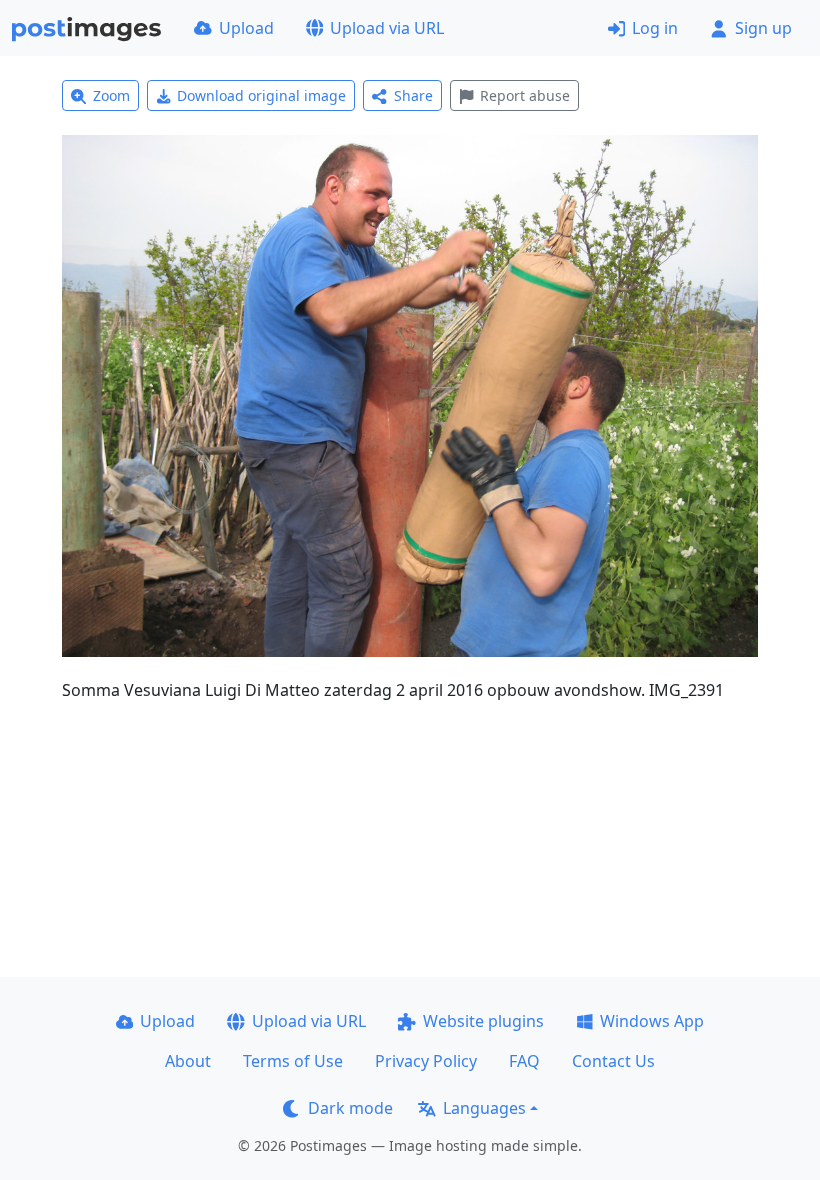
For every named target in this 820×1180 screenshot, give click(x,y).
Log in (655, 28)
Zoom (111, 95)
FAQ (524, 1061)
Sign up (763, 28)
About (188, 1061)
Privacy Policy (426, 1061)
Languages (484, 1108)
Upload (246, 28)
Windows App (652, 1021)
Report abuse (525, 95)
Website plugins (483, 1021)
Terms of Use (293, 1061)
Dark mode (350, 1108)
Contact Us (613, 1061)
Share (413, 95)
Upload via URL (387, 28)
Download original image (261, 95)
